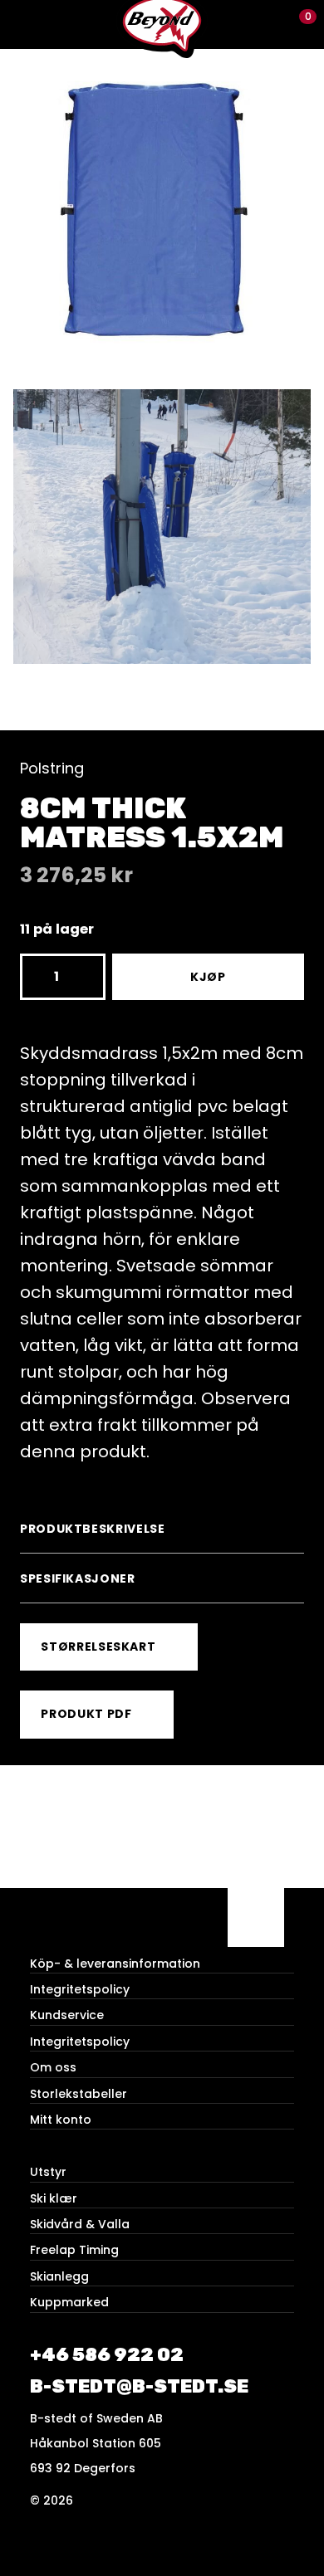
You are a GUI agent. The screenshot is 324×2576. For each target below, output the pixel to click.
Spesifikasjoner (78, 1578)
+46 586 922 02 (107, 2355)
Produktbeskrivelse (93, 1529)
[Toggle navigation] (25, 24)
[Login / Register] (270, 24)
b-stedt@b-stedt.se (139, 2386)
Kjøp (208, 977)
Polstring (52, 768)
